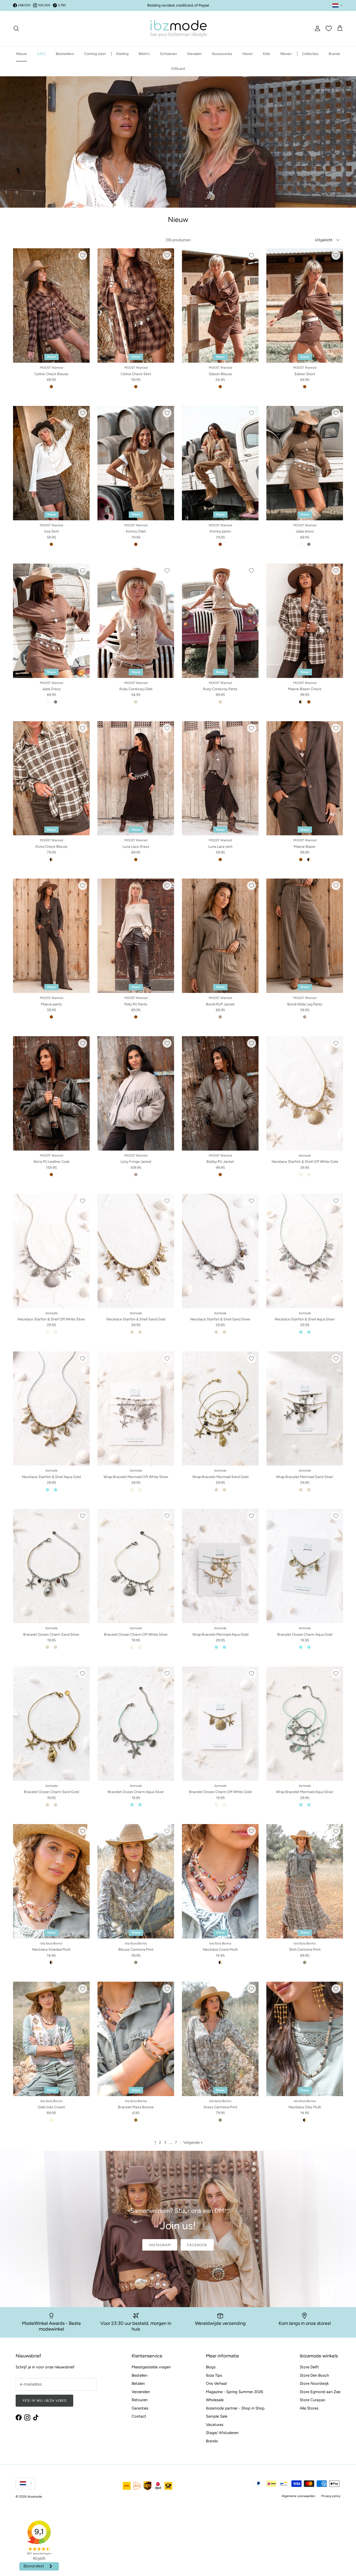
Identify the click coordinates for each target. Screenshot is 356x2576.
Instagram (160, 2245)
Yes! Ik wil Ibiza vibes (44, 2401)
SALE (41, 54)
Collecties (310, 54)
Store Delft (309, 2367)
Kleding (122, 54)
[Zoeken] (16, 28)
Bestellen (139, 2375)
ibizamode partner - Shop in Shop (235, 2408)
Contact (139, 2416)
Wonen (286, 54)
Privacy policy (331, 2496)
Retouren (140, 2400)
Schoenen (168, 54)
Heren (248, 54)
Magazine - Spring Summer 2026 (234, 2392)
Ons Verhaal (216, 2383)
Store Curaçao (312, 2400)
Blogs (211, 2367)
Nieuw (22, 54)
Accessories (222, 54)
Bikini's (144, 54)
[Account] (316, 28)
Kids (266, 54)
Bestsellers (65, 54)
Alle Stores (309, 2408)
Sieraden (194, 54)
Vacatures (215, 2425)
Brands (334, 54)
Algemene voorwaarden (299, 2496)
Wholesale (215, 2400)
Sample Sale (217, 2416)
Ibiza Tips (214, 2375)
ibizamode (35, 2497)
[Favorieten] (329, 28)
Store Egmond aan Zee (320, 2392)
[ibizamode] (178, 29)
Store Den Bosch (314, 2375)
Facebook (197, 2245)
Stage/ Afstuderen (222, 2433)
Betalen (138, 2383)
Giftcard (178, 69)
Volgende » (193, 2142)
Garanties (140, 2408)
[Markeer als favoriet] (83, 255)
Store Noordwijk (314, 2383)
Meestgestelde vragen (151, 2367)
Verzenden (141, 2392)
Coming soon (95, 54)
